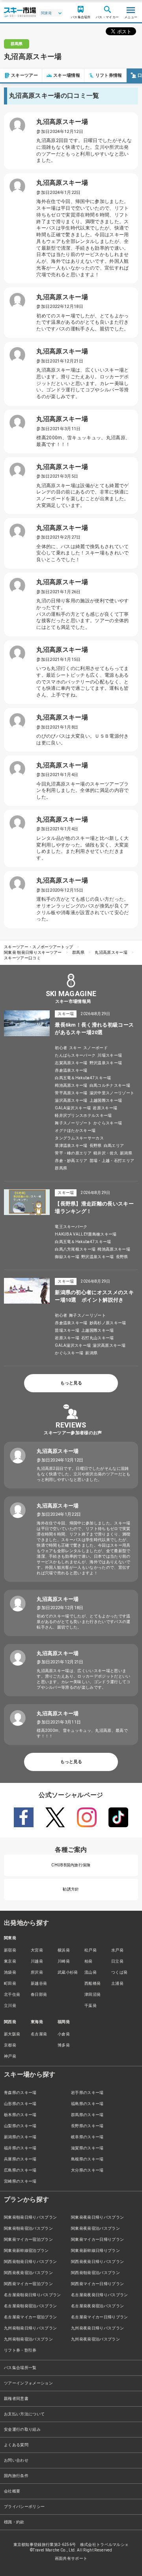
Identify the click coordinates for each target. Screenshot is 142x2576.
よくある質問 (16, 2445)
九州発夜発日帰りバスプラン (97, 2328)
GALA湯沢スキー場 (73, 1108)
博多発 (64, 2045)
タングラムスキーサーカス (79, 1138)
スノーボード (95, 1048)
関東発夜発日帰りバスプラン (97, 2217)
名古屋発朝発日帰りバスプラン (32, 2295)
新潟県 (126, 1153)
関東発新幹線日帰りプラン (95, 2250)
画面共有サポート (71, 2558)
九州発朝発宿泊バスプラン (28, 2339)
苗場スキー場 (67, 1330)
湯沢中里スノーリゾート (112, 1093)
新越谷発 (39, 1983)
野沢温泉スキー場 (106, 1063)
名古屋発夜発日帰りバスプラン (99, 2295)
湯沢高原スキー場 (71, 1100)
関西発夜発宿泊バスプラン (28, 2273)
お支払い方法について (24, 2414)
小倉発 (64, 2034)
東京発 (10, 1961)
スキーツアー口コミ (22, 958)
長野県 (96, 1146)
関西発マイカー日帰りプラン (97, 2284)
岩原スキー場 (105, 1108)
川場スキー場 (110, 1055)
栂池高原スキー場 (71, 1085)
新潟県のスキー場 (20, 2137)
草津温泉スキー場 (71, 1146)
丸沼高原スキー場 (111, 952)
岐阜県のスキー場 (87, 2137)
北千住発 (12, 1994)
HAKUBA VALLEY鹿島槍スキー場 (86, 1234)
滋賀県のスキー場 (87, 2148)
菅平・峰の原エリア (73, 1153)
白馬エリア (114, 1146)
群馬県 (78, 952)
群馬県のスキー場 (87, 2115)
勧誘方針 (71, 1889)
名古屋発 (39, 2034)
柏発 (89, 1961)
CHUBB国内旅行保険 (71, 1865)
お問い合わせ (16, 2460)
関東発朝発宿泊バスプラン (28, 2228)
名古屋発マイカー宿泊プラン (30, 2317)
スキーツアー (24, 75)
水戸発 (117, 1950)
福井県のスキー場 (20, 2148)
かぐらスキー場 (108, 1123)
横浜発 (64, 1950)
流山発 (91, 1972)
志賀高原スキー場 (71, 1063)
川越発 (37, 1961)
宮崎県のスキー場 (20, 2181)
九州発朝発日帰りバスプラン (30, 2328)
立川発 (10, 2006)
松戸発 (91, 1950)
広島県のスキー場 (20, 2170)
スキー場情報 (67, 75)
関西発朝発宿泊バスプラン (95, 2273)
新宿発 (10, 1950)
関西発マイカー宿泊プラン (28, 2284)
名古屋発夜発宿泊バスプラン (97, 2306)
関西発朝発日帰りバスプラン (30, 2262)
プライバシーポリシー (24, 2507)
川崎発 (64, 1961)
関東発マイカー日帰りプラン (97, 2239)
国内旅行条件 (16, 2476)
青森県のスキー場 (20, 2093)
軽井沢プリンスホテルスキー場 (83, 1115)
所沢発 (37, 1972)
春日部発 (39, 1994)
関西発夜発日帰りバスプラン (97, 2262)
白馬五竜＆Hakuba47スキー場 (83, 1078)
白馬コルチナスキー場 (110, 1085)
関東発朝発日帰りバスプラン (30, 2217)
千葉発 (91, 2006)
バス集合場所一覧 (20, 2368)
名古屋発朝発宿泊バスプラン (30, 2306)
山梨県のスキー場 (20, 2126)
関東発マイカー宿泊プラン (28, 2239)
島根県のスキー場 (87, 2159)
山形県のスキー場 (20, 2104)
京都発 (10, 2045)
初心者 (61, 1048)
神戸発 (10, 2056)
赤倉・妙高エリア (71, 1161)
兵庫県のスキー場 (20, 2159)
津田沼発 (92, 1994)
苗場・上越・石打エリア (112, 1161)
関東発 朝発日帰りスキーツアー (33, 952)
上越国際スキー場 (106, 1100)
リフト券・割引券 (20, 2350)
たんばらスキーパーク (75, 1055)
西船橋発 (92, 1983)
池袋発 (10, 1972)
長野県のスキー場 (87, 2126)
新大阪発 (12, 2034)
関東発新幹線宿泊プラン (26, 2250)
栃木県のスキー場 (20, 2115)
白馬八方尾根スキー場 (75, 1249)
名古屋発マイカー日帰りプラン (99, 2317)
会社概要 (12, 2491)
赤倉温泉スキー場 (71, 1070)
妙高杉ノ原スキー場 (108, 1323)
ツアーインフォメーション (28, 2383)
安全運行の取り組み (22, 2429)
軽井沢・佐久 (106, 1153)
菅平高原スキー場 (71, 1093)
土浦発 (117, 1983)
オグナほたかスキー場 (75, 1130)
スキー (75, 1048)
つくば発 (119, 1972)
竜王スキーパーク (71, 1227)
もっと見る (71, 1383)
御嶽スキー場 (67, 1257)
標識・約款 (14, 2522)
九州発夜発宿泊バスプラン (95, 2339)
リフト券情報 (109, 75)
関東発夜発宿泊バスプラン (95, 2228)
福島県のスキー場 (87, 2104)
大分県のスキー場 (87, 2170)
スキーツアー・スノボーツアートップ (38, 947)
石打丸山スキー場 (98, 1338)
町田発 (10, 1983)
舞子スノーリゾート (73, 1123)
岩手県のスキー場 (87, 2093)
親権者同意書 (16, 2399)
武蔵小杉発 (68, 1972)
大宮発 (37, 1950)
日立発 (117, 1961)
